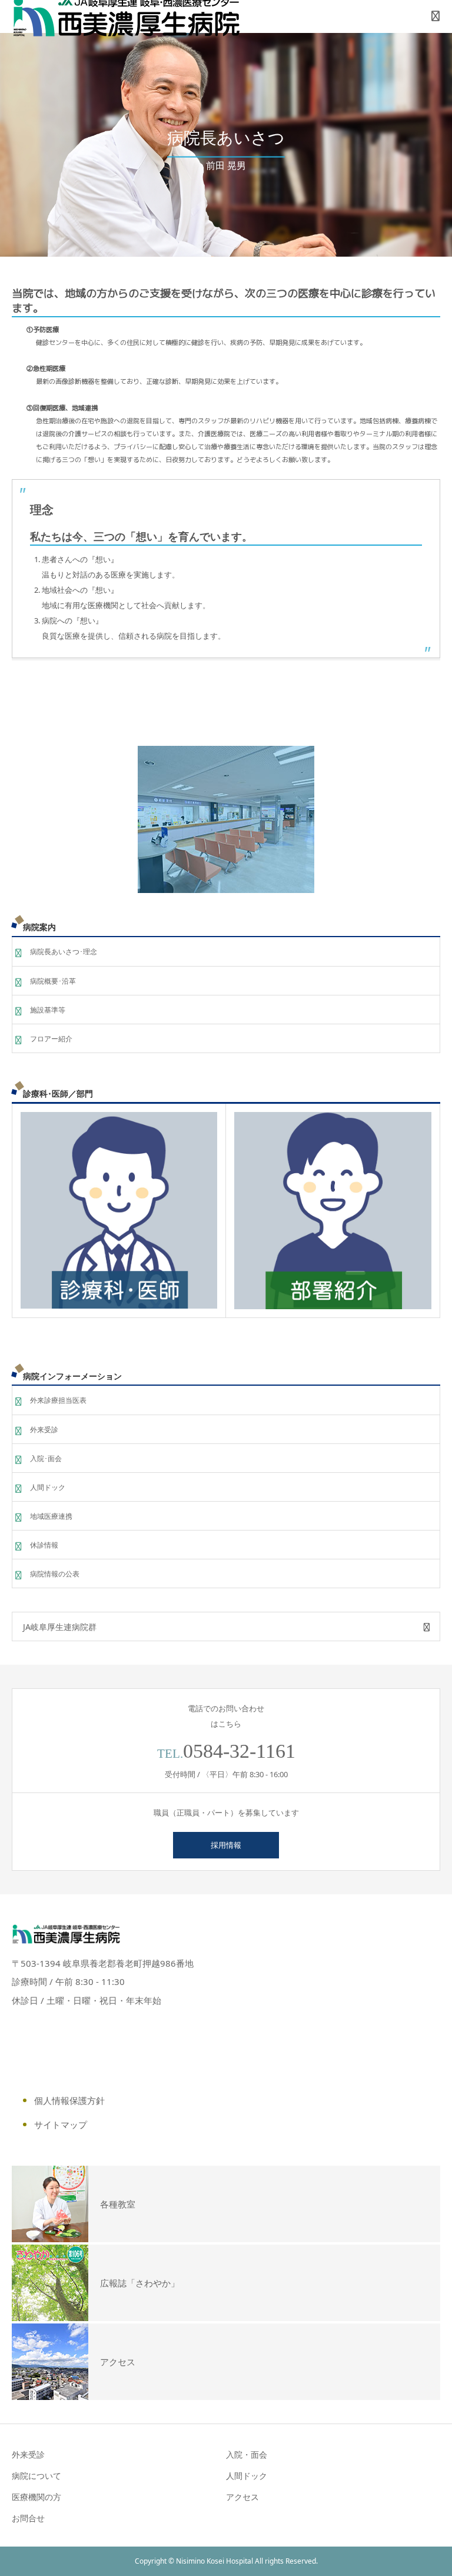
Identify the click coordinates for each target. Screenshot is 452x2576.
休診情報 (44, 1545)
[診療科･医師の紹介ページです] (119, 1210)
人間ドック (48, 1487)
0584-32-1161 (239, 1751)
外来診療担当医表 (58, 1400)
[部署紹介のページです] (333, 1211)
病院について (36, 2476)
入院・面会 (247, 2454)
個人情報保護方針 (69, 2100)
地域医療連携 (51, 1516)
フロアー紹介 (51, 1039)
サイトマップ (61, 2124)
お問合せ (28, 2518)
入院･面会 (46, 1458)
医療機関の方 (36, 2497)
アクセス (242, 2497)
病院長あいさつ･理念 (64, 952)
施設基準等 (48, 1010)
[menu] (436, 16)
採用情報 (226, 1845)
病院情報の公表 (55, 1574)
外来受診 (44, 1430)
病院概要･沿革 (53, 981)
